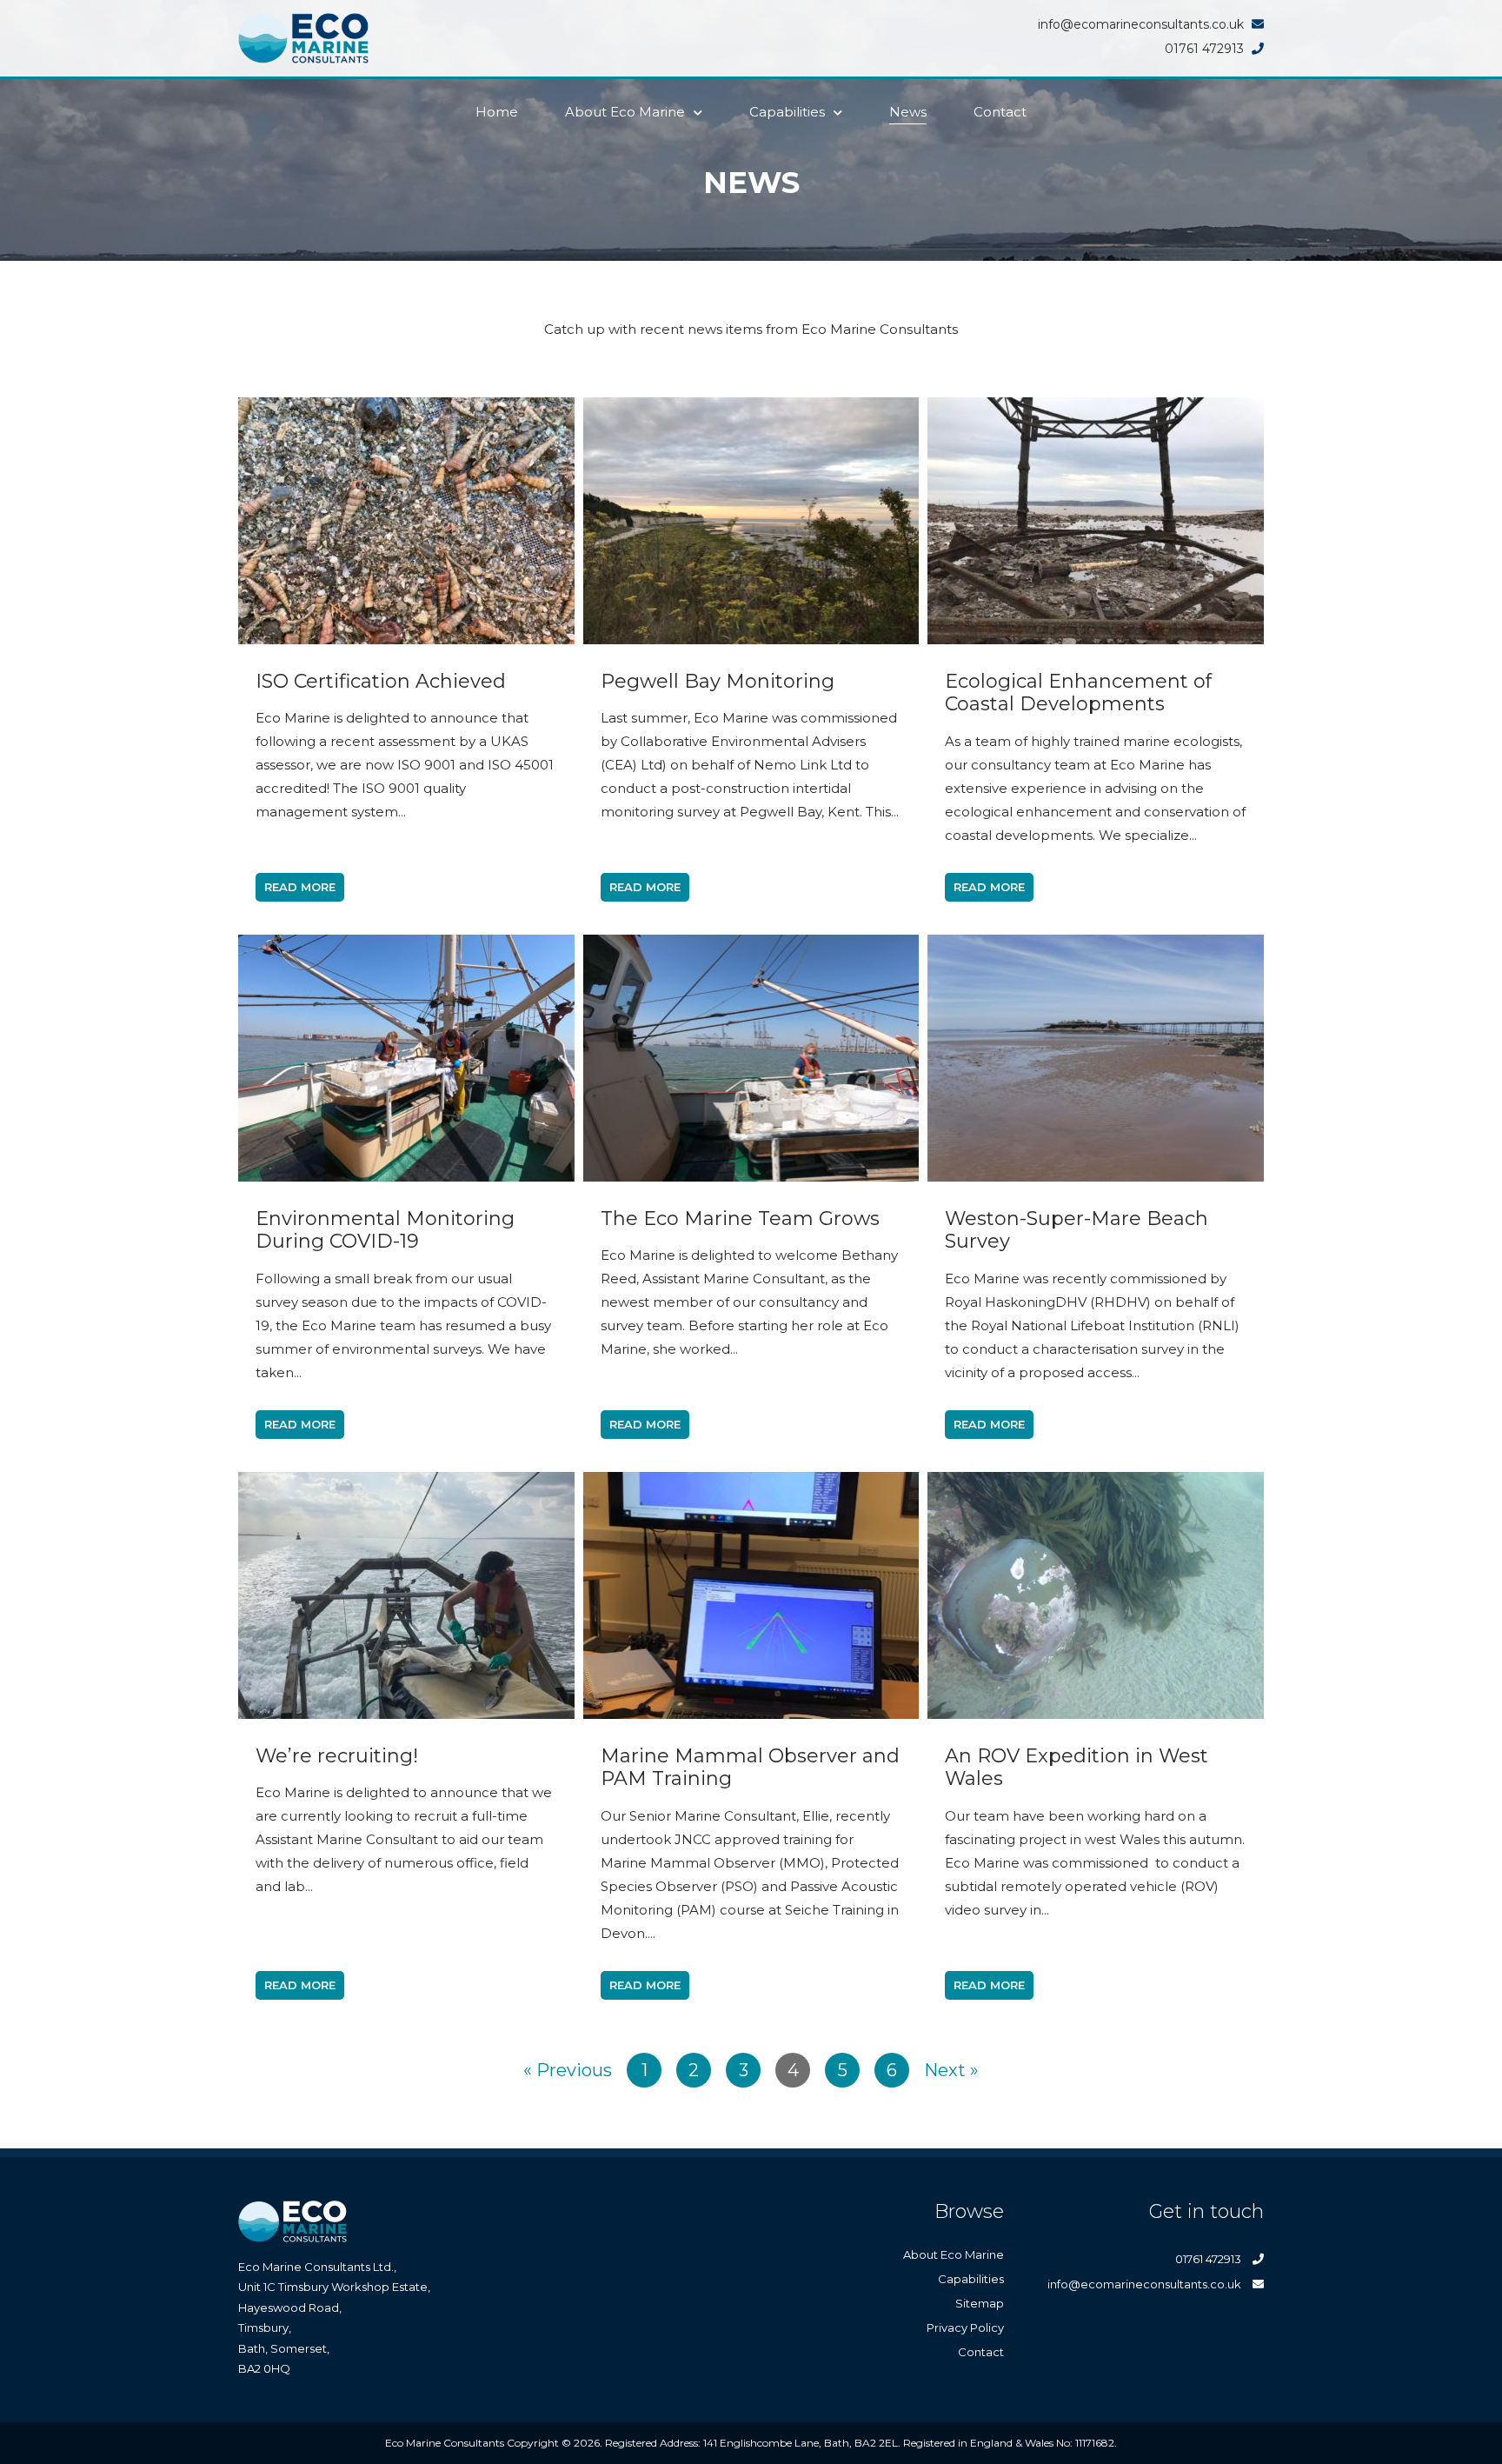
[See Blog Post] (406, 521)
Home (497, 112)
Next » (951, 2070)
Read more (300, 887)
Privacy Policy (965, 2327)
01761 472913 (1210, 2259)
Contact (1000, 112)
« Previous (568, 2070)
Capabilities (787, 112)
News (908, 112)
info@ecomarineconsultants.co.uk (1146, 2284)
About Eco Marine (625, 112)
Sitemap (980, 2303)
